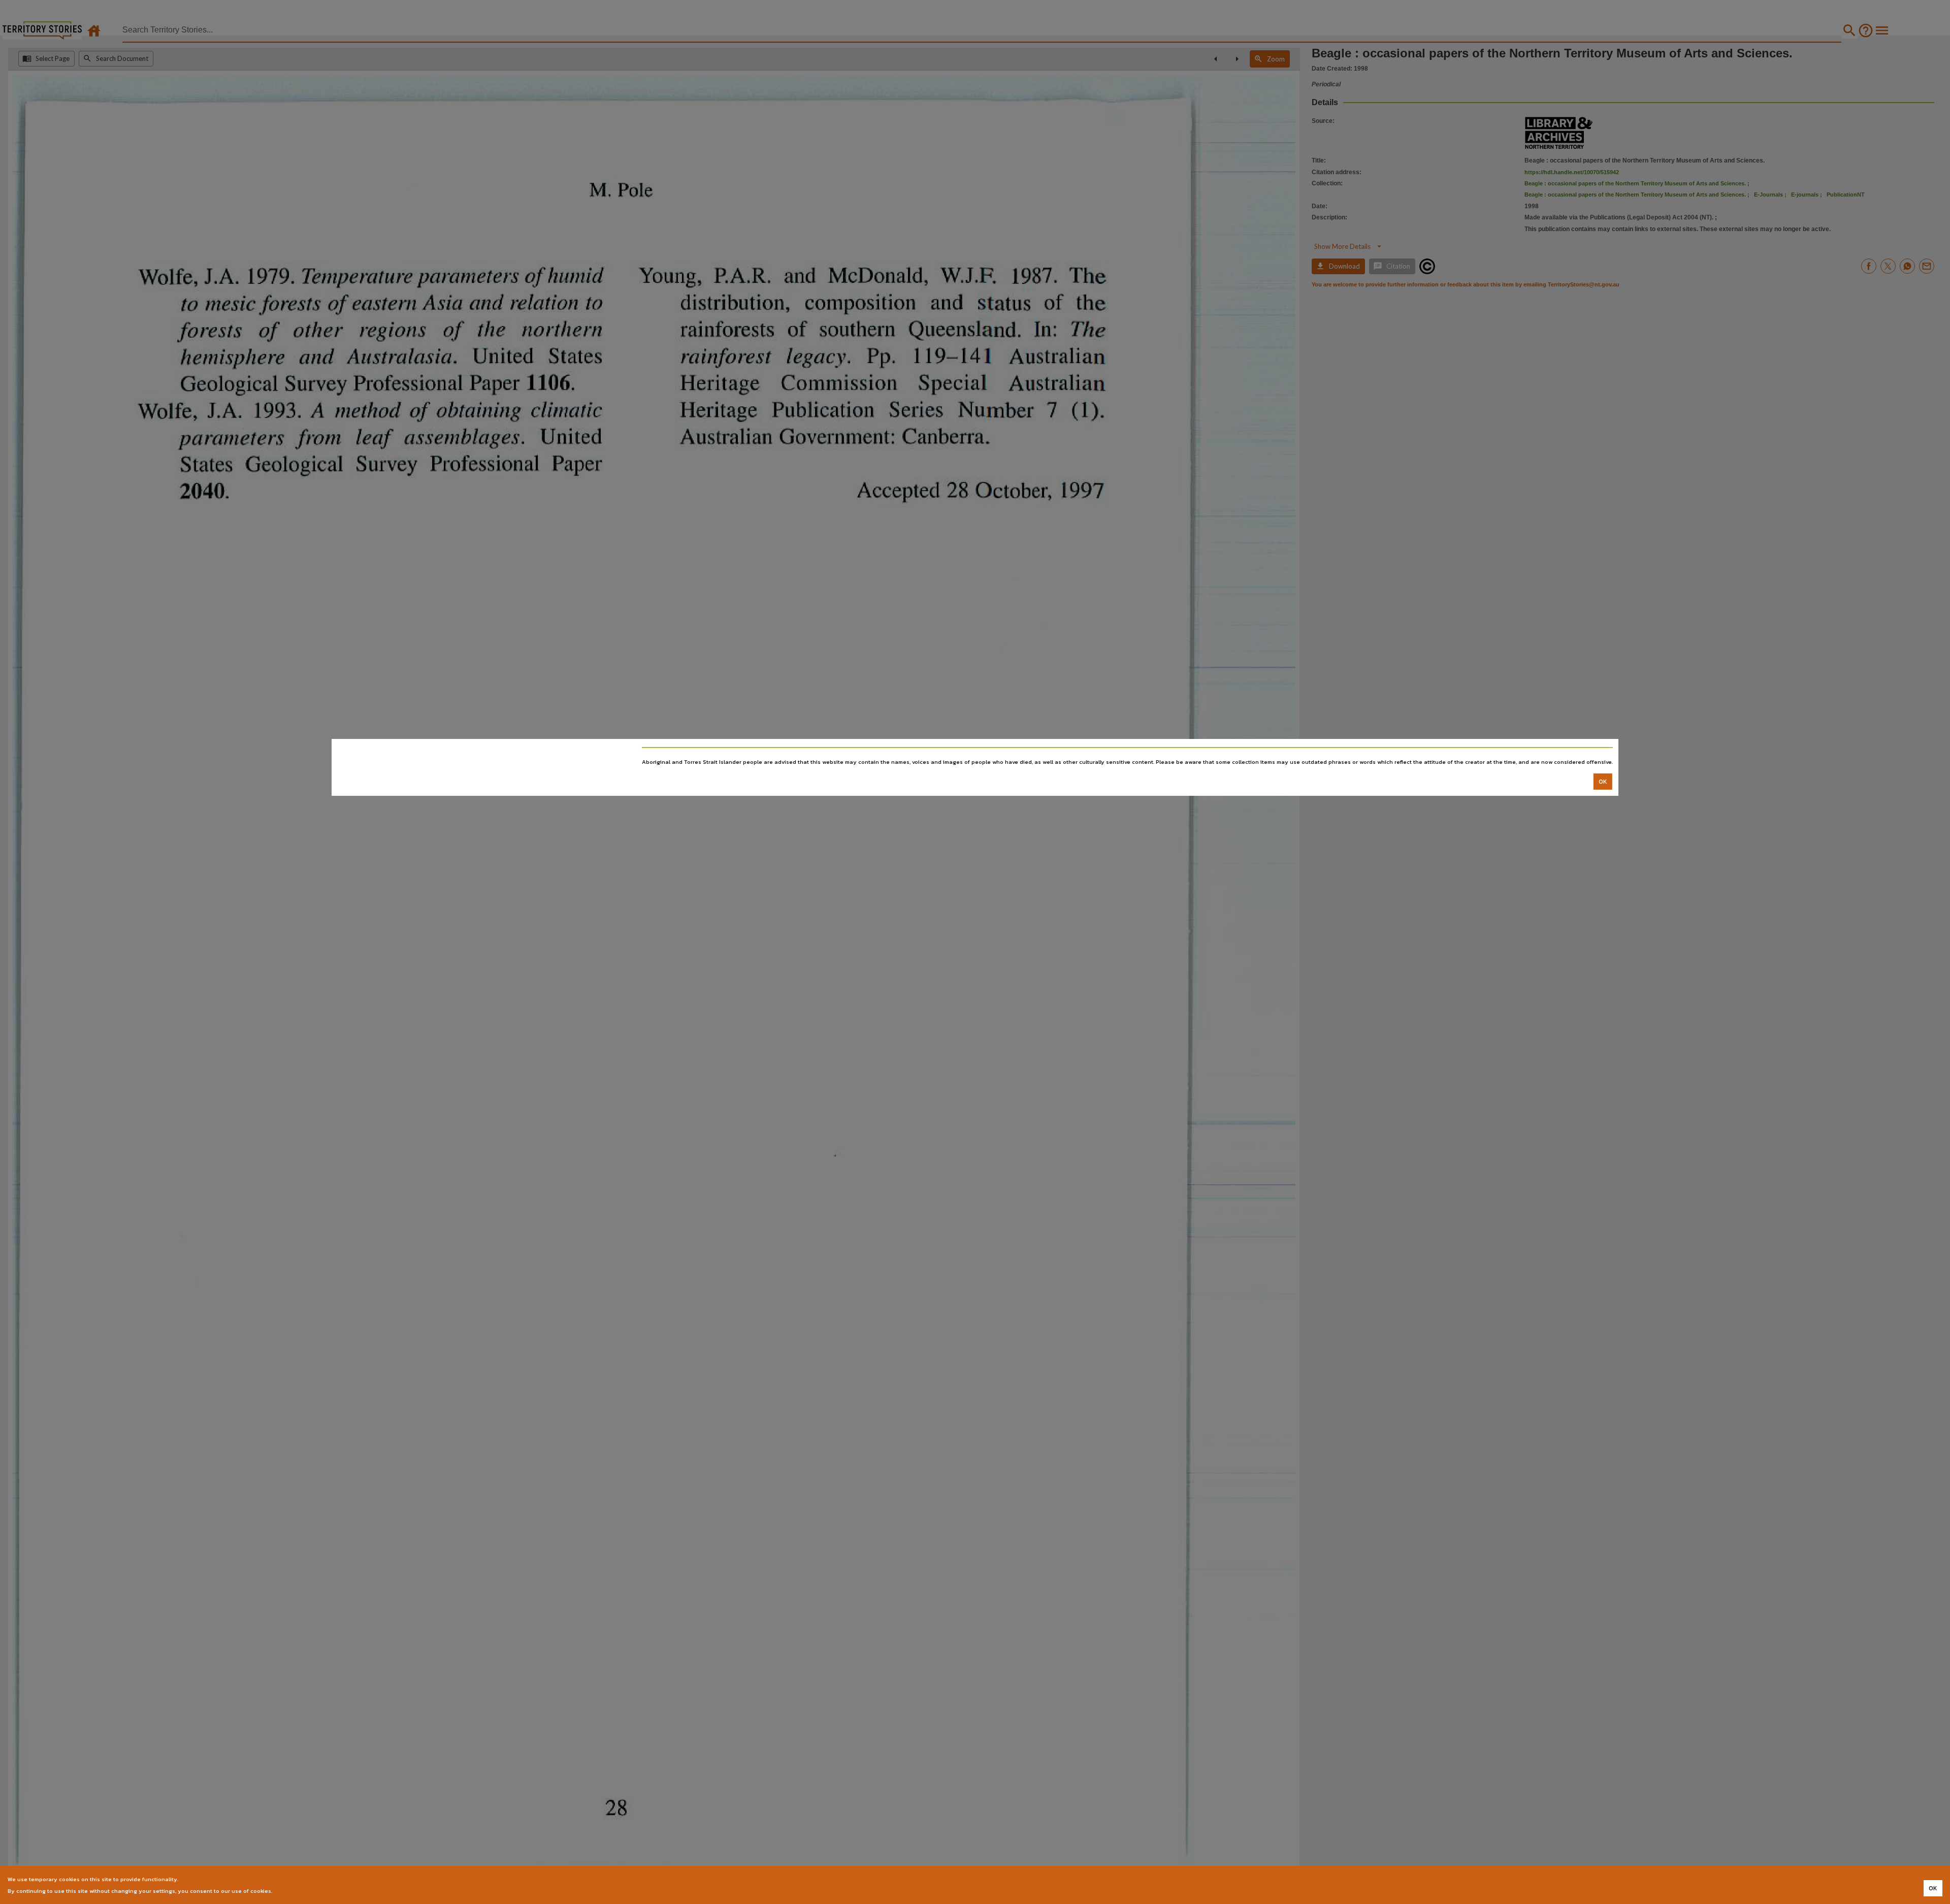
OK (1603, 782)
